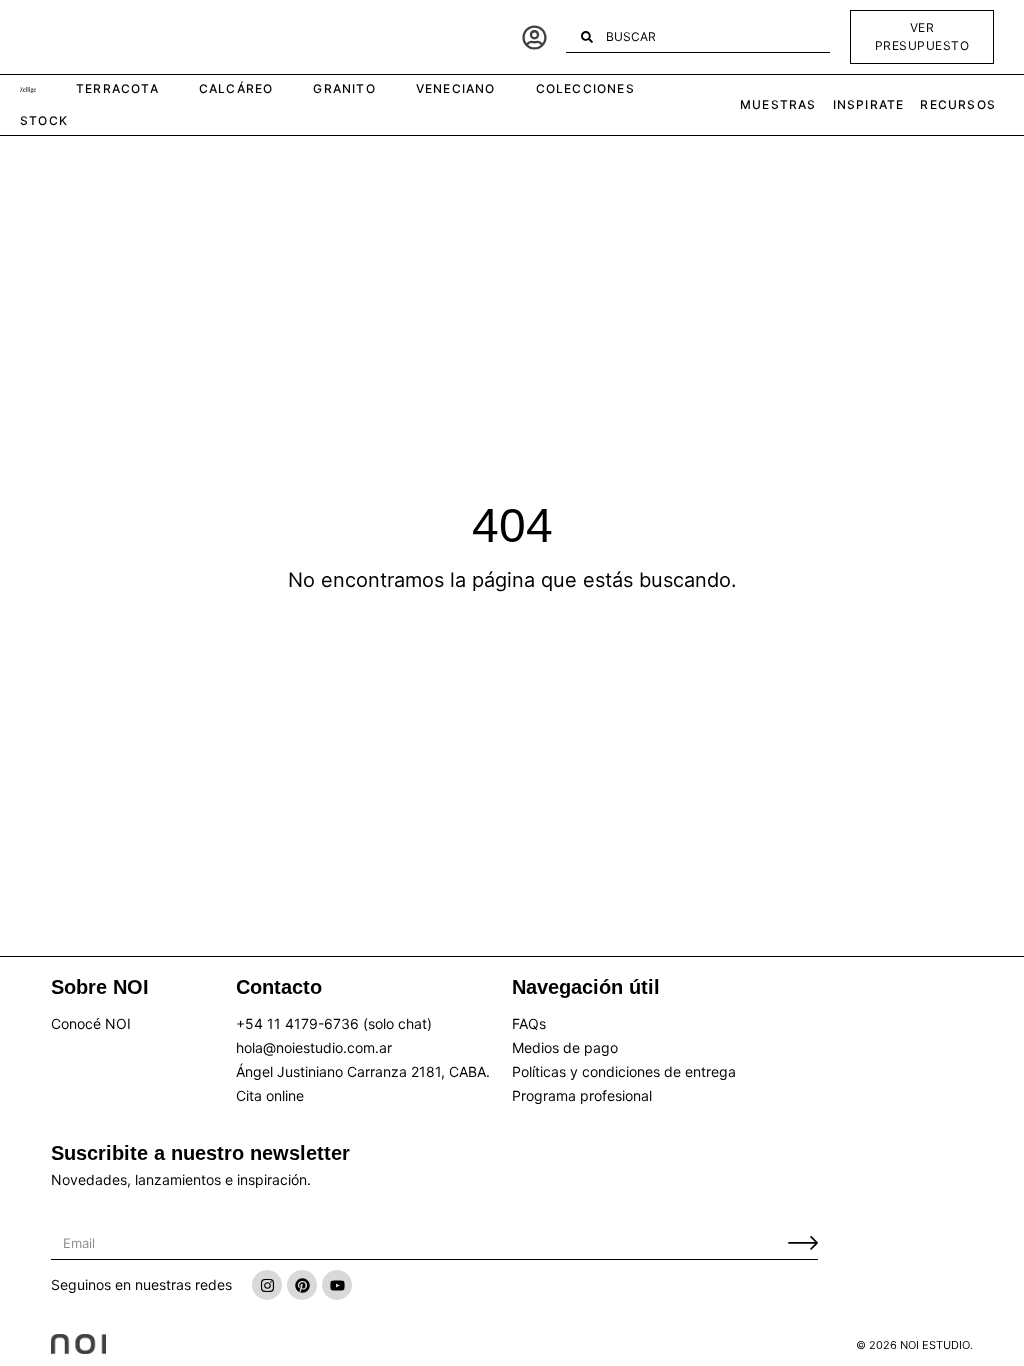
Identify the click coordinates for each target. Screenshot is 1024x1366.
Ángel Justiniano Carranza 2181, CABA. (363, 1071)
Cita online (270, 1095)
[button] (28, 91)
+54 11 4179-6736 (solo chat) (334, 1023)
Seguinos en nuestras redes (141, 1284)
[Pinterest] (302, 1285)
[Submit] (803, 1243)
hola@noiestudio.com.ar (314, 1047)
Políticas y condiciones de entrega (624, 1071)
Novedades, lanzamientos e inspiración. (181, 1179)
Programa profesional (582, 1095)
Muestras (778, 104)
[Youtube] (337, 1285)
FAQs (529, 1023)
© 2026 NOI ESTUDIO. (914, 1345)
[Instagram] (267, 1285)
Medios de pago (565, 1047)
